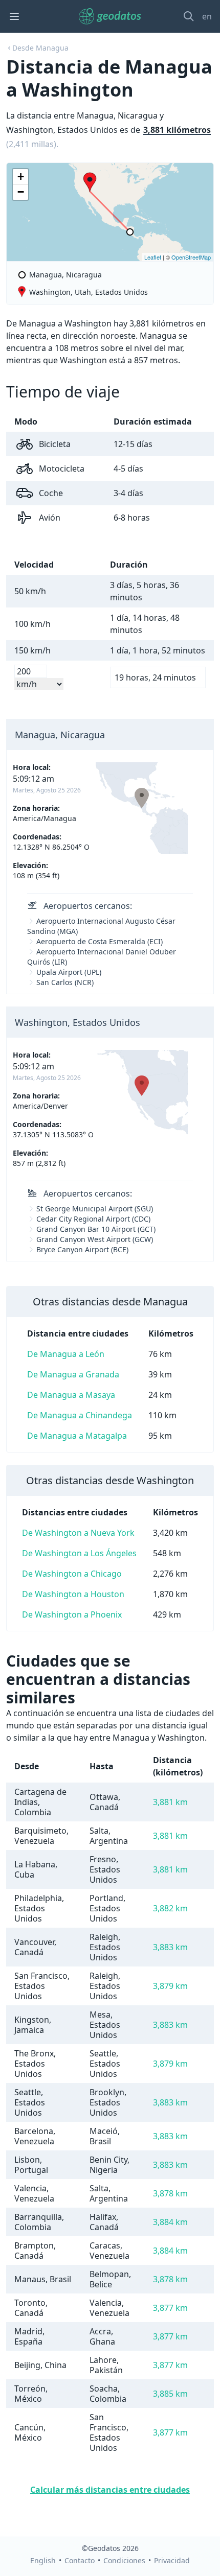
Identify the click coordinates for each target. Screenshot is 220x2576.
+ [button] (21, 177)
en (207, 16)
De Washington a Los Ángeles (79, 1553)
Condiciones (124, 2560)
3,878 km (170, 2193)
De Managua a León (66, 1354)
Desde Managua (40, 48)
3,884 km (170, 2222)
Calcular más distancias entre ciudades (110, 2490)
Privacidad (172, 2560)
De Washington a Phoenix (72, 1614)
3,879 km (170, 1986)
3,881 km (170, 1802)
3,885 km (170, 2394)
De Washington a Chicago (72, 1574)
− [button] (21, 192)
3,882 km (170, 1908)
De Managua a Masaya (71, 1395)
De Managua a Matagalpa (77, 1436)
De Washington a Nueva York (78, 1533)
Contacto (80, 2560)
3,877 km (170, 2308)
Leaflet (153, 257)
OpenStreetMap (191, 257)
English (43, 2560)
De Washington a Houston (73, 1594)
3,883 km (170, 1947)
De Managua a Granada (73, 1374)
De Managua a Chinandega (80, 1415)
